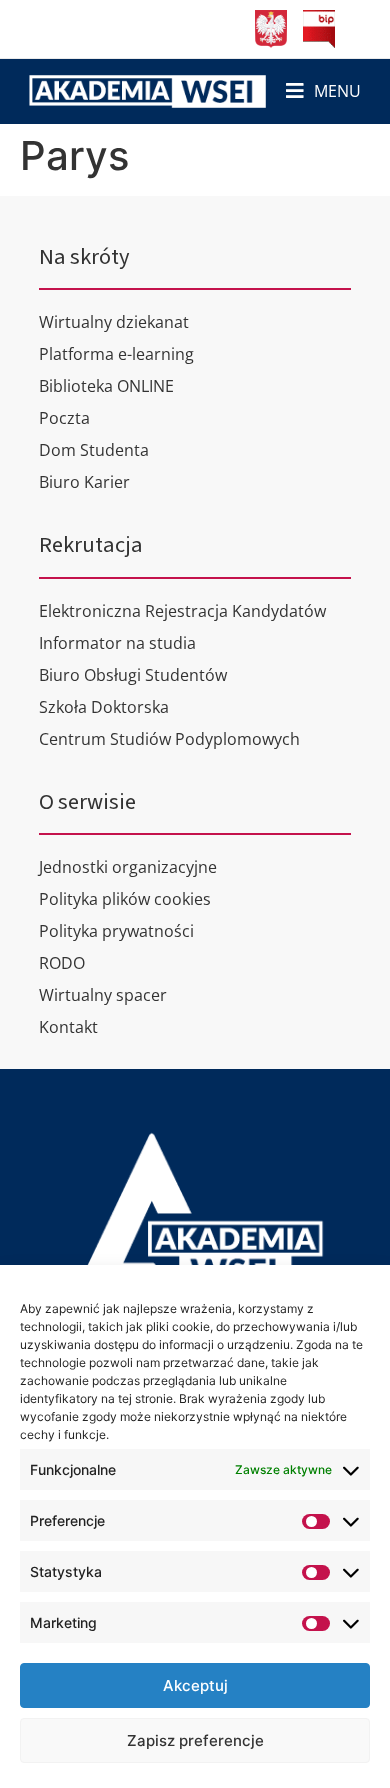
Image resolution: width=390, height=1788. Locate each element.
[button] (323, 91)
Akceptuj (195, 1685)
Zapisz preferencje (195, 1740)
